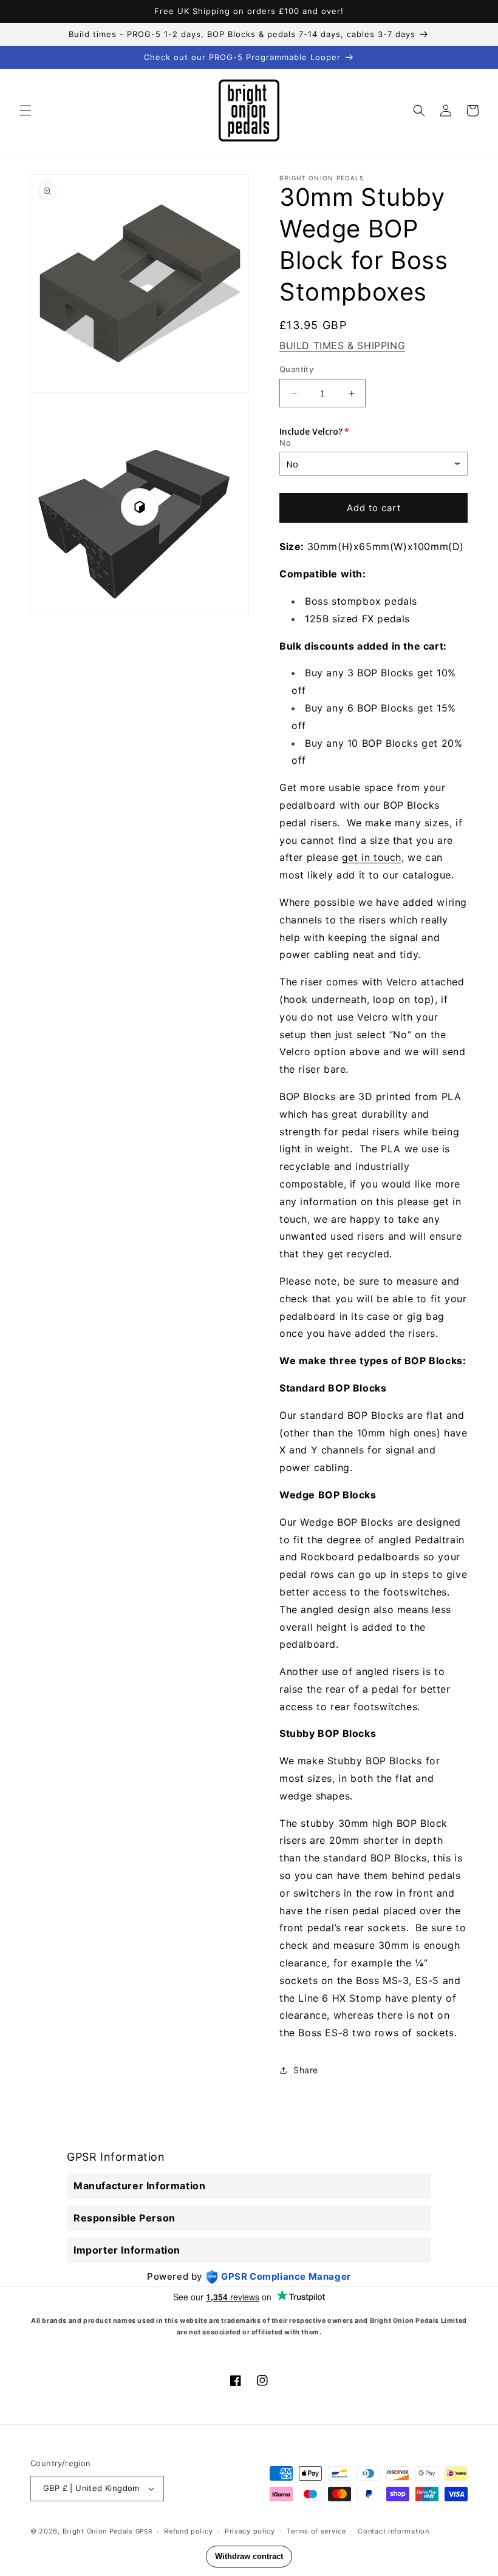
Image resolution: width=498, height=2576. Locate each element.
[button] (26, 110)
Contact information (393, 2531)
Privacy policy (250, 2531)
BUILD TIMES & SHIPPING (342, 345)
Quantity (296, 369)
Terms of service (316, 2531)
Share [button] (306, 2070)
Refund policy (188, 2531)
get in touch (372, 857)
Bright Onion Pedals (98, 2531)
